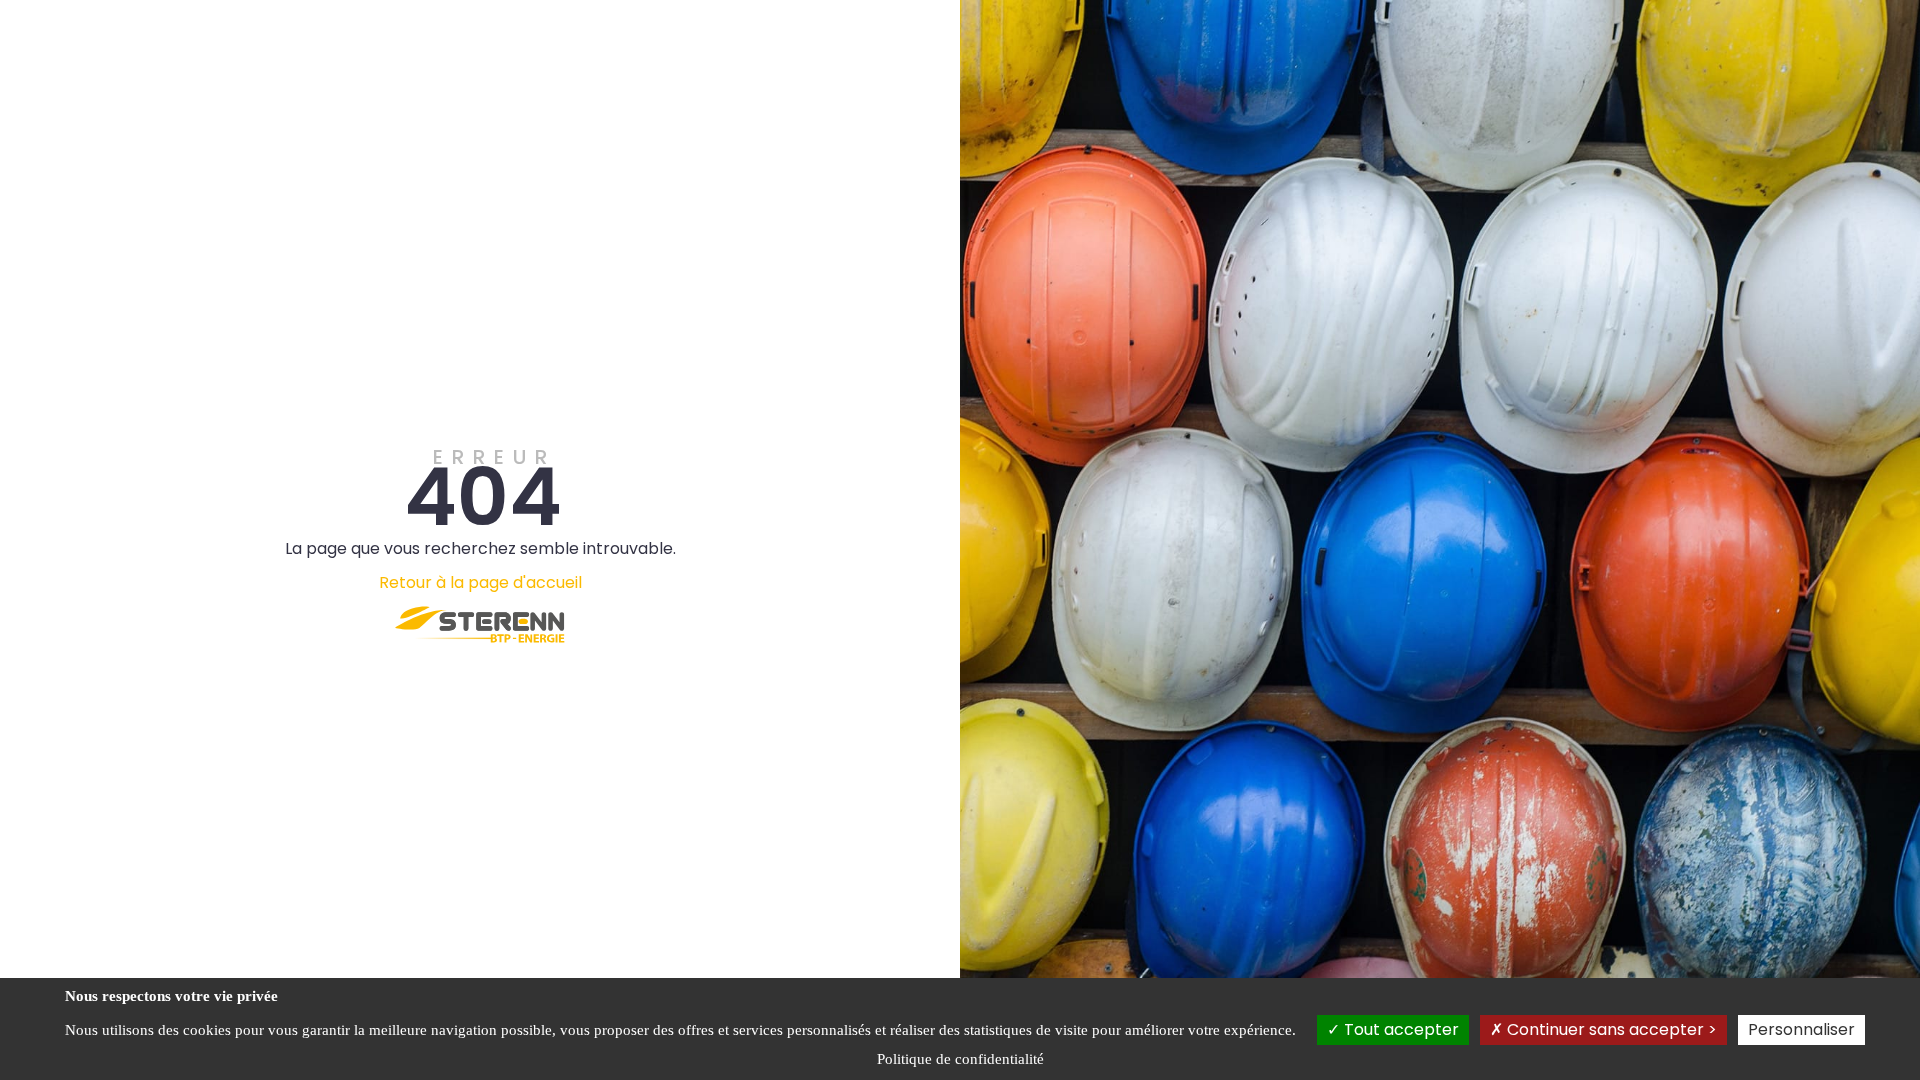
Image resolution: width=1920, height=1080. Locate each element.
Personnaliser (1801, 1029)
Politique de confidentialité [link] (960, 1059)
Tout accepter (1399, 1029)
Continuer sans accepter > (1610, 1029)
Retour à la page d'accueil (480, 582)
